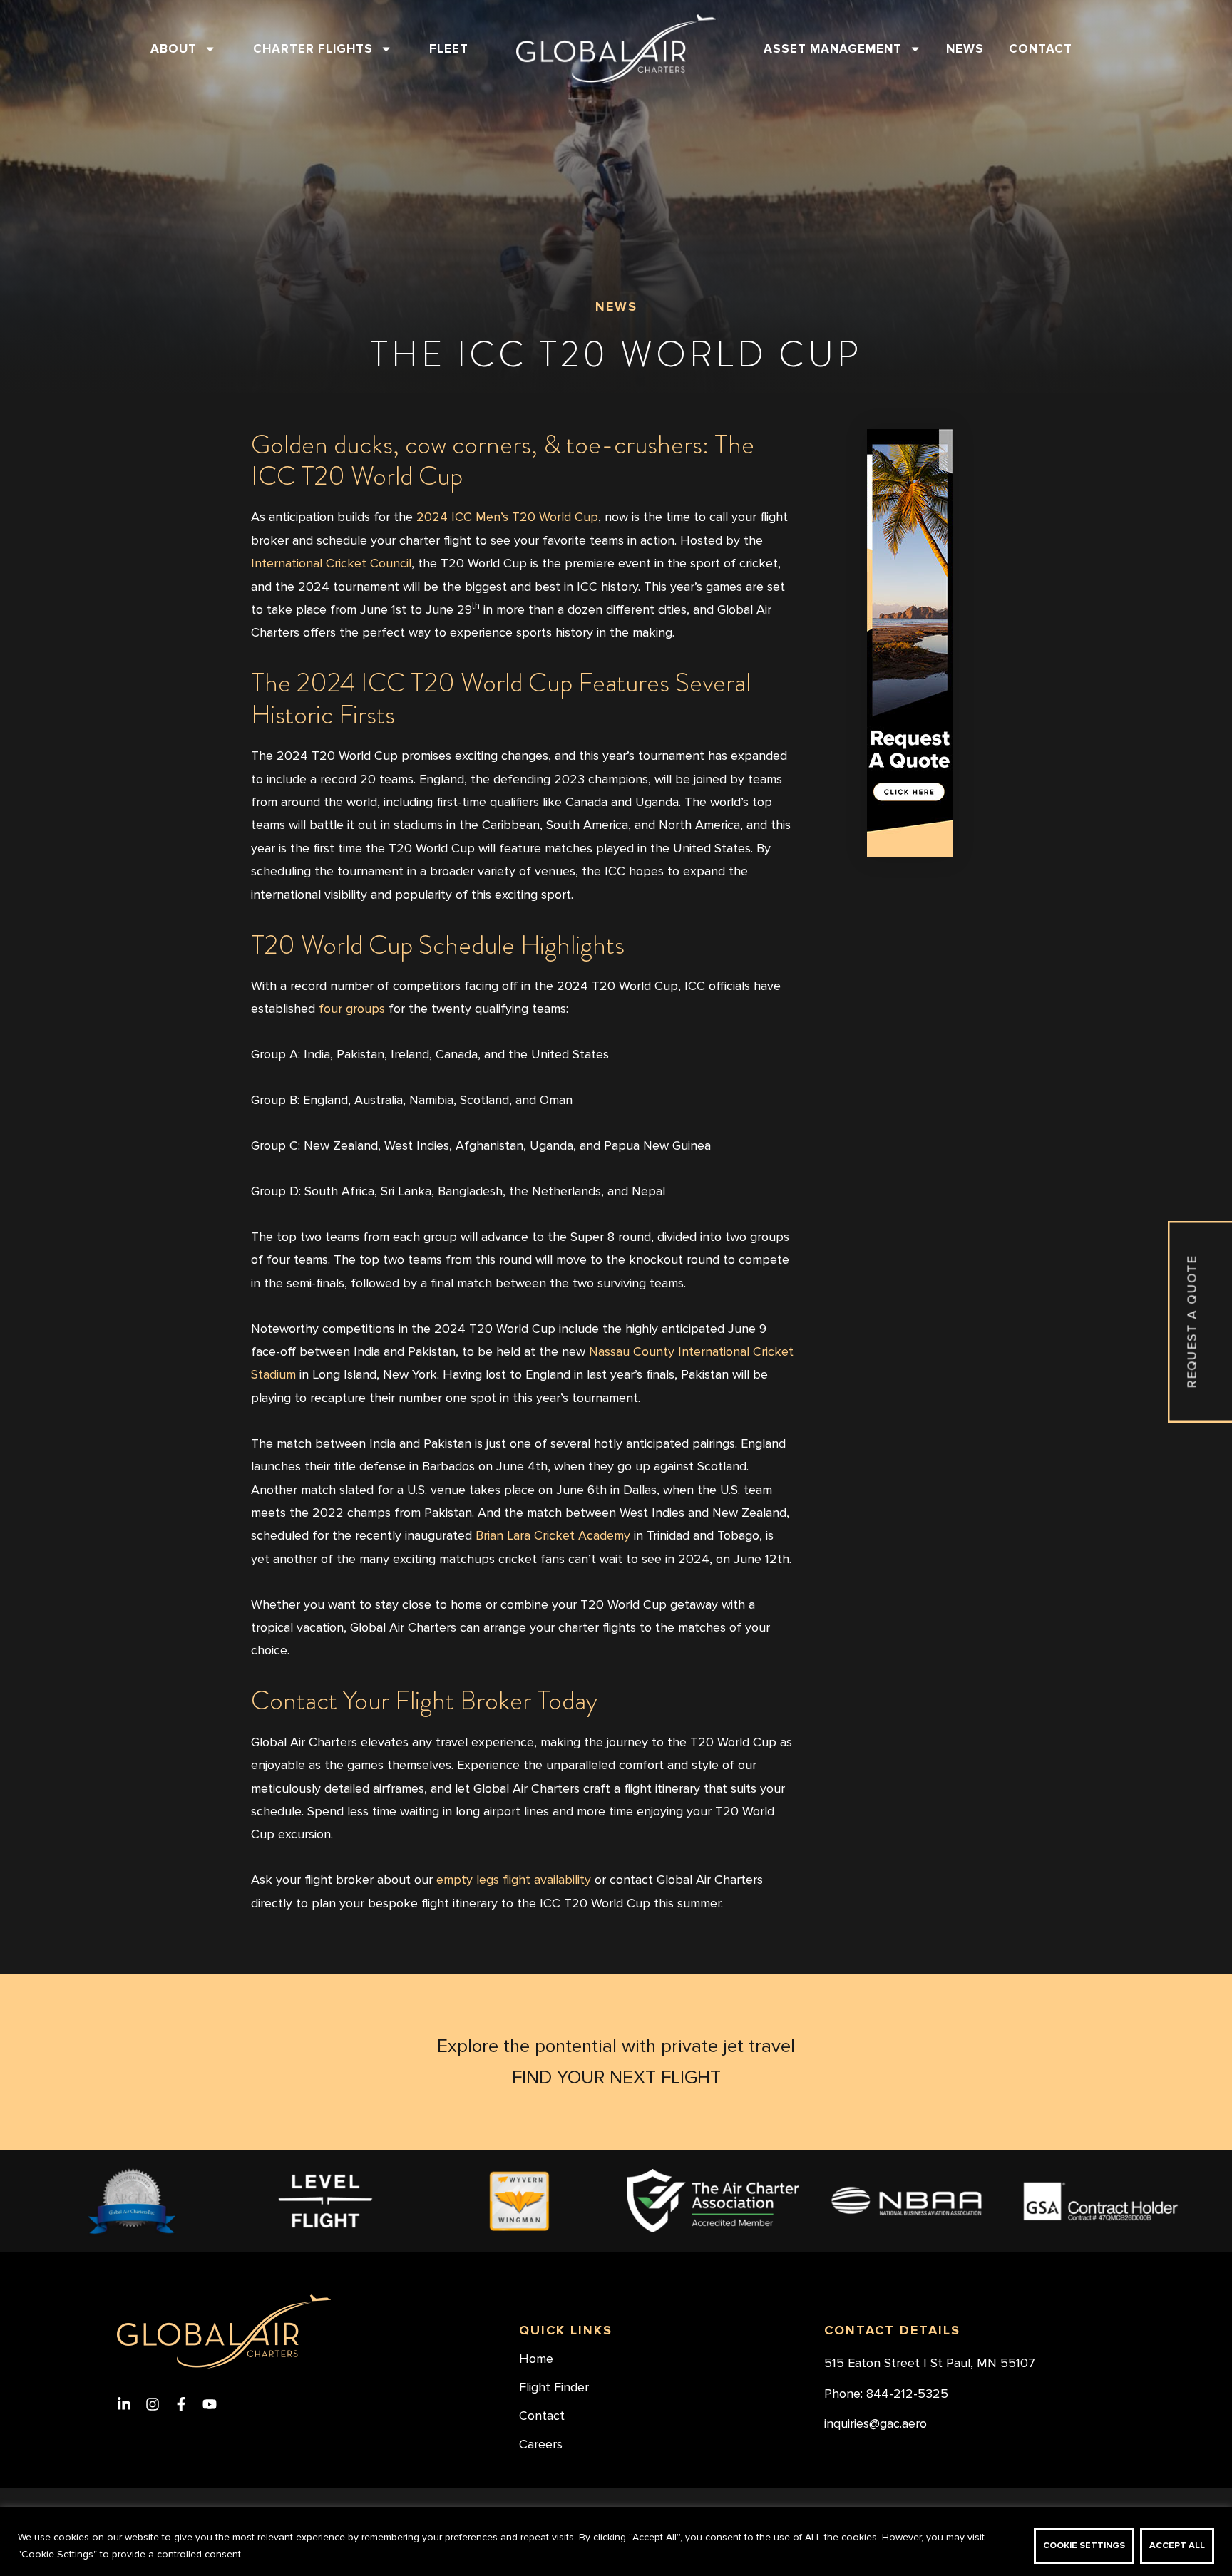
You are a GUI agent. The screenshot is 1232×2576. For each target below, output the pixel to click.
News (965, 49)
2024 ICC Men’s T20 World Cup (507, 517)
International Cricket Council (331, 563)
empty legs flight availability (514, 1880)
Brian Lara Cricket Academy (553, 1536)
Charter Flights (313, 49)
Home (536, 2359)
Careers (541, 2445)
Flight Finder (554, 2388)
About (174, 49)
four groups (352, 1009)
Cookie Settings (1084, 2546)
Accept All (1177, 2546)
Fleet (449, 49)
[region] (616, 2541)
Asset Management (833, 49)
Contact (1041, 49)
